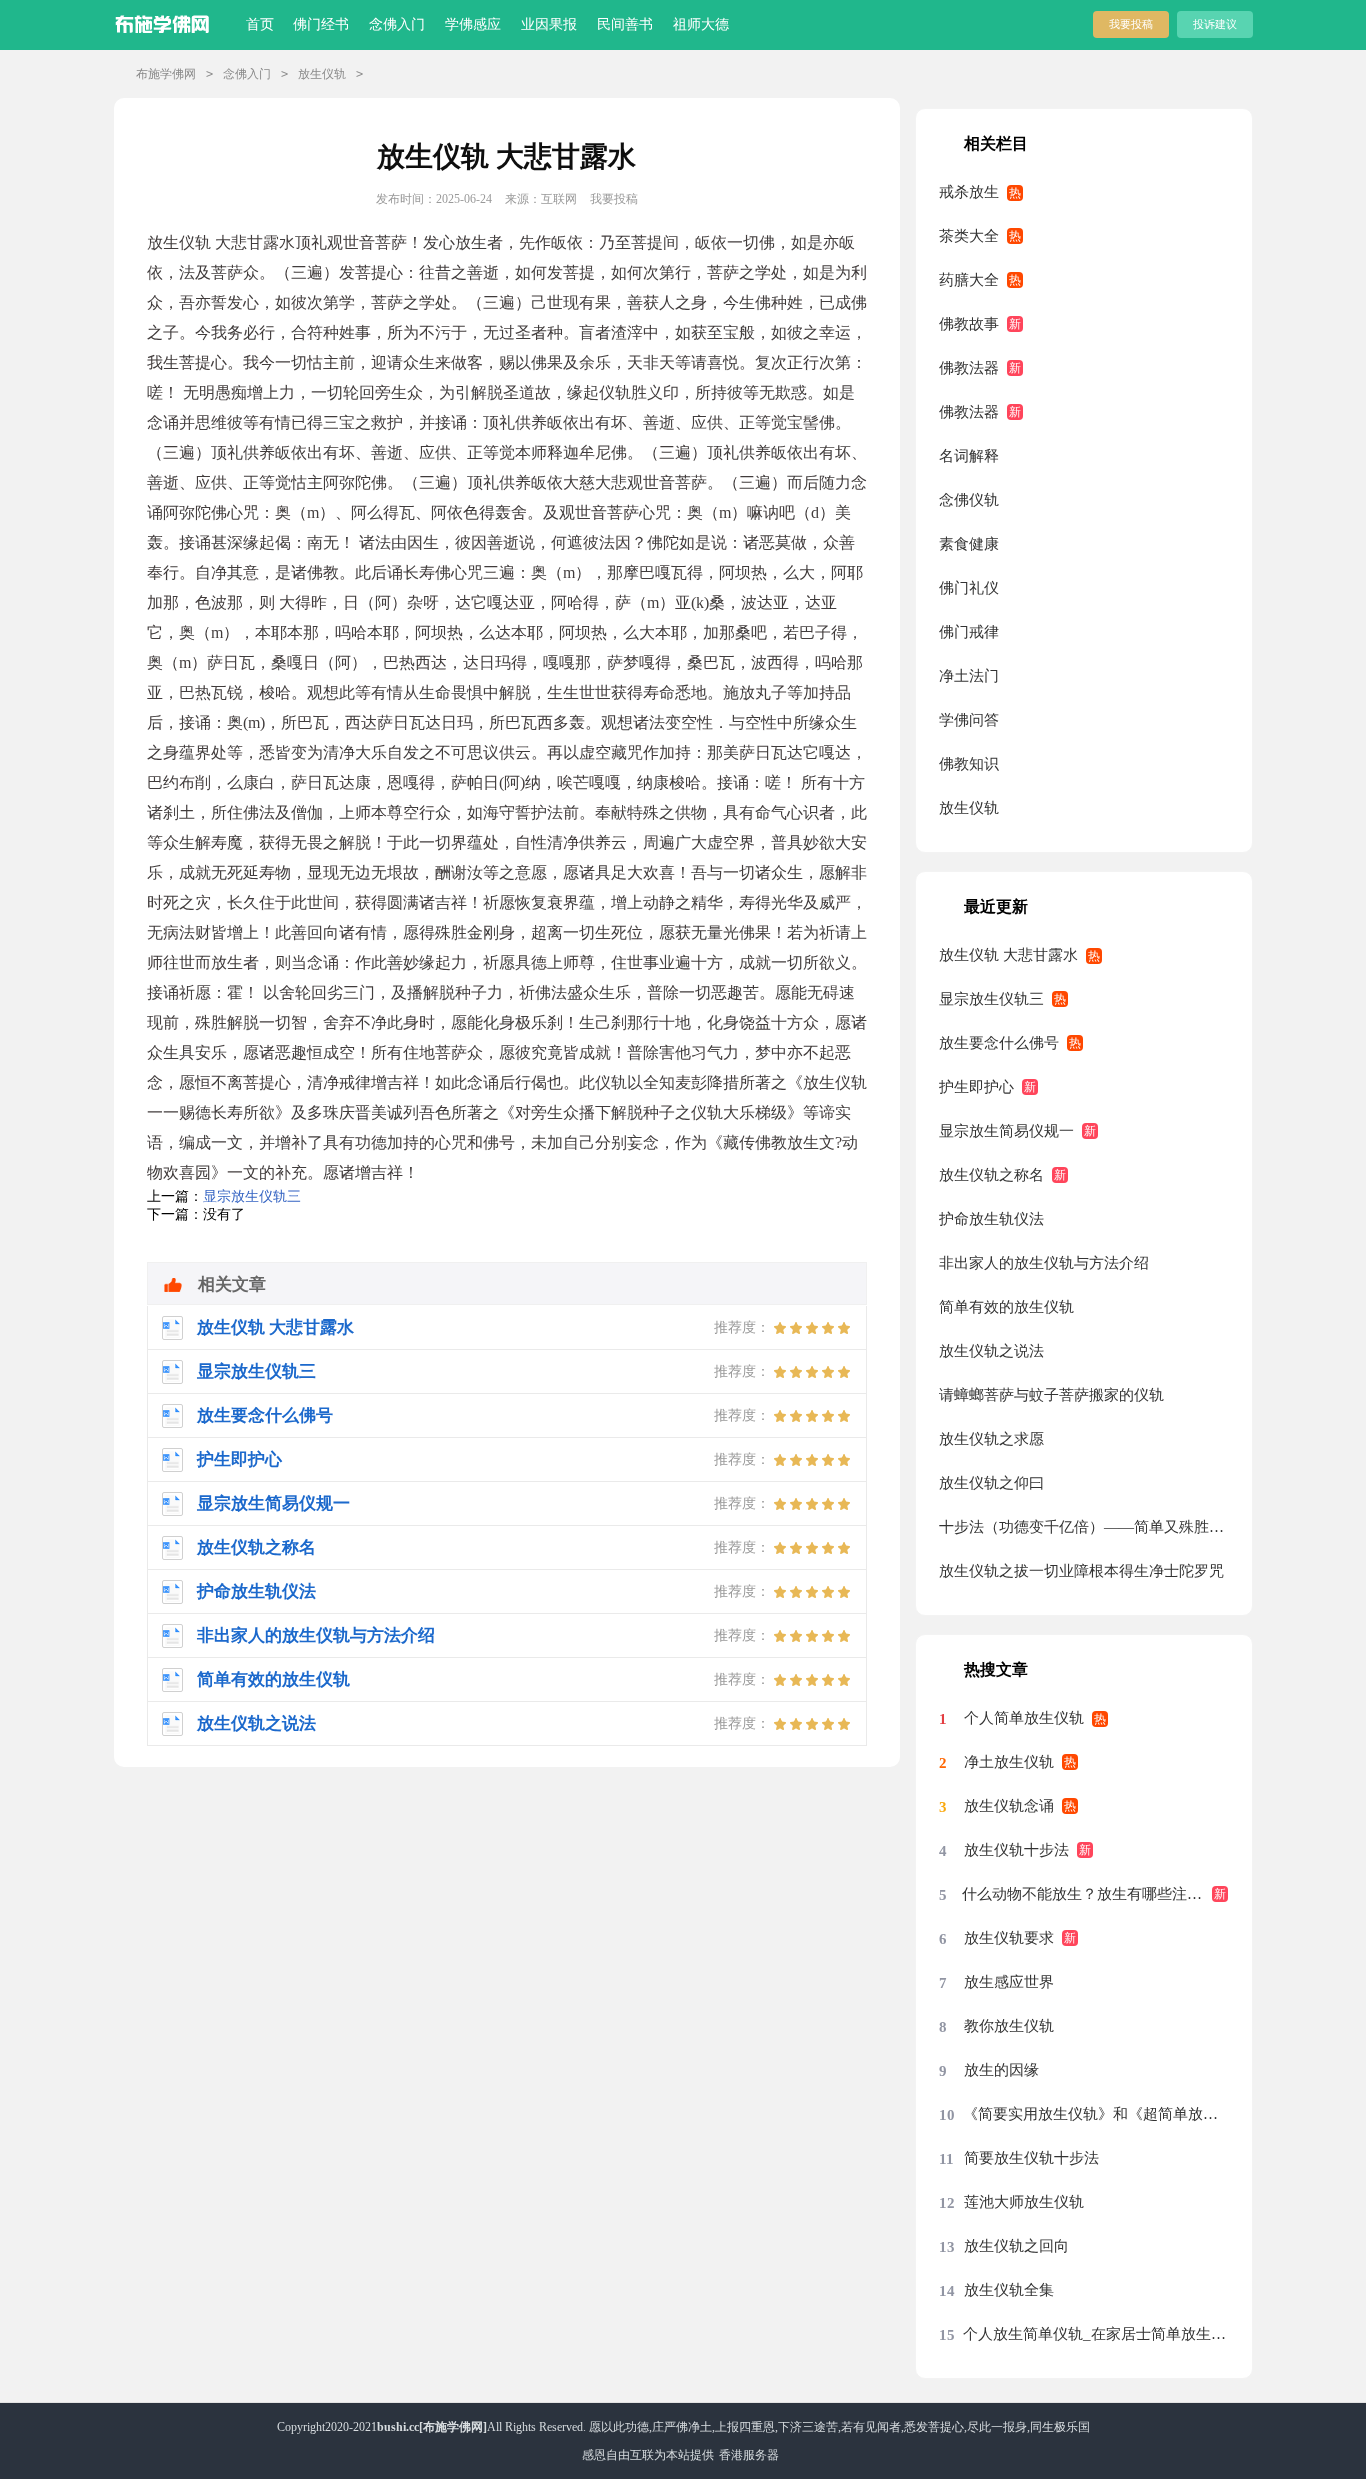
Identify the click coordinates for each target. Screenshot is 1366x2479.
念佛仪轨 (969, 500)
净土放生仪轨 (1009, 1762)
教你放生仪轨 (1009, 2026)
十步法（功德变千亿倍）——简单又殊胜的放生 (1083, 1527)
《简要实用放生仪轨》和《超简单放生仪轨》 (1095, 2114)
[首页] (166, 20)
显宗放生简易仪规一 (1006, 1131)
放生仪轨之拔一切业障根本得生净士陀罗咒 (1081, 1571)
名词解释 (969, 456)
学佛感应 (473, 24)
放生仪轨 (322, 74)
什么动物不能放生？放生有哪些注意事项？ (1095, 1894)
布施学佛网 (166, 74)
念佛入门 (397, 24)
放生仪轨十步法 (1016, 1850)
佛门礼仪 (969, 588)
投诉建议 (1215, 24)
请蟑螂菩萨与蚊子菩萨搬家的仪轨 (1051, 1395)
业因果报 (549, 24)
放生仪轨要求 (1009, 1938)
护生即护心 (976, 1087)
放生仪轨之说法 (991, 1351)
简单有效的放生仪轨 (1006, 1307)
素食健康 (969, 544)
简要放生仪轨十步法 (1031, 2158)
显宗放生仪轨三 (252, 1196)
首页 (260, 24)
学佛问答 (969, 720)
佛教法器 (969, 368)
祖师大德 (701, 24)
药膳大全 (969, 280)
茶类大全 (969, 236)
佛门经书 (321, 24)
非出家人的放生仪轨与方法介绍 (1044, 1263)
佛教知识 (969, 764)
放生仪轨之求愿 (991, 1439)
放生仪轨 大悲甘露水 (1008, 955)
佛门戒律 (969, 632)
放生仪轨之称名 (991, 1175)
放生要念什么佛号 (999, 1043)
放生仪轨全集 (1009, 2290)
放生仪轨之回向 (1016, 2246)
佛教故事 (969, 324)
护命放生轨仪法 (991, 1219)
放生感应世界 (1009, 1982)
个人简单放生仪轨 (1024, 1718)
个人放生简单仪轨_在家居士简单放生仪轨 (1095, 2334)
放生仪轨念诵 (1009, 1806)
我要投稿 (1131, 24)
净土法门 (969, 676)
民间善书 (625, 24)
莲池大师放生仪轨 (1024, 2202)
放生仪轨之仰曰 (991, 1483)
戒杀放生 (969, 192)
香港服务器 (749, 2455)
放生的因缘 (1001, 2070)
